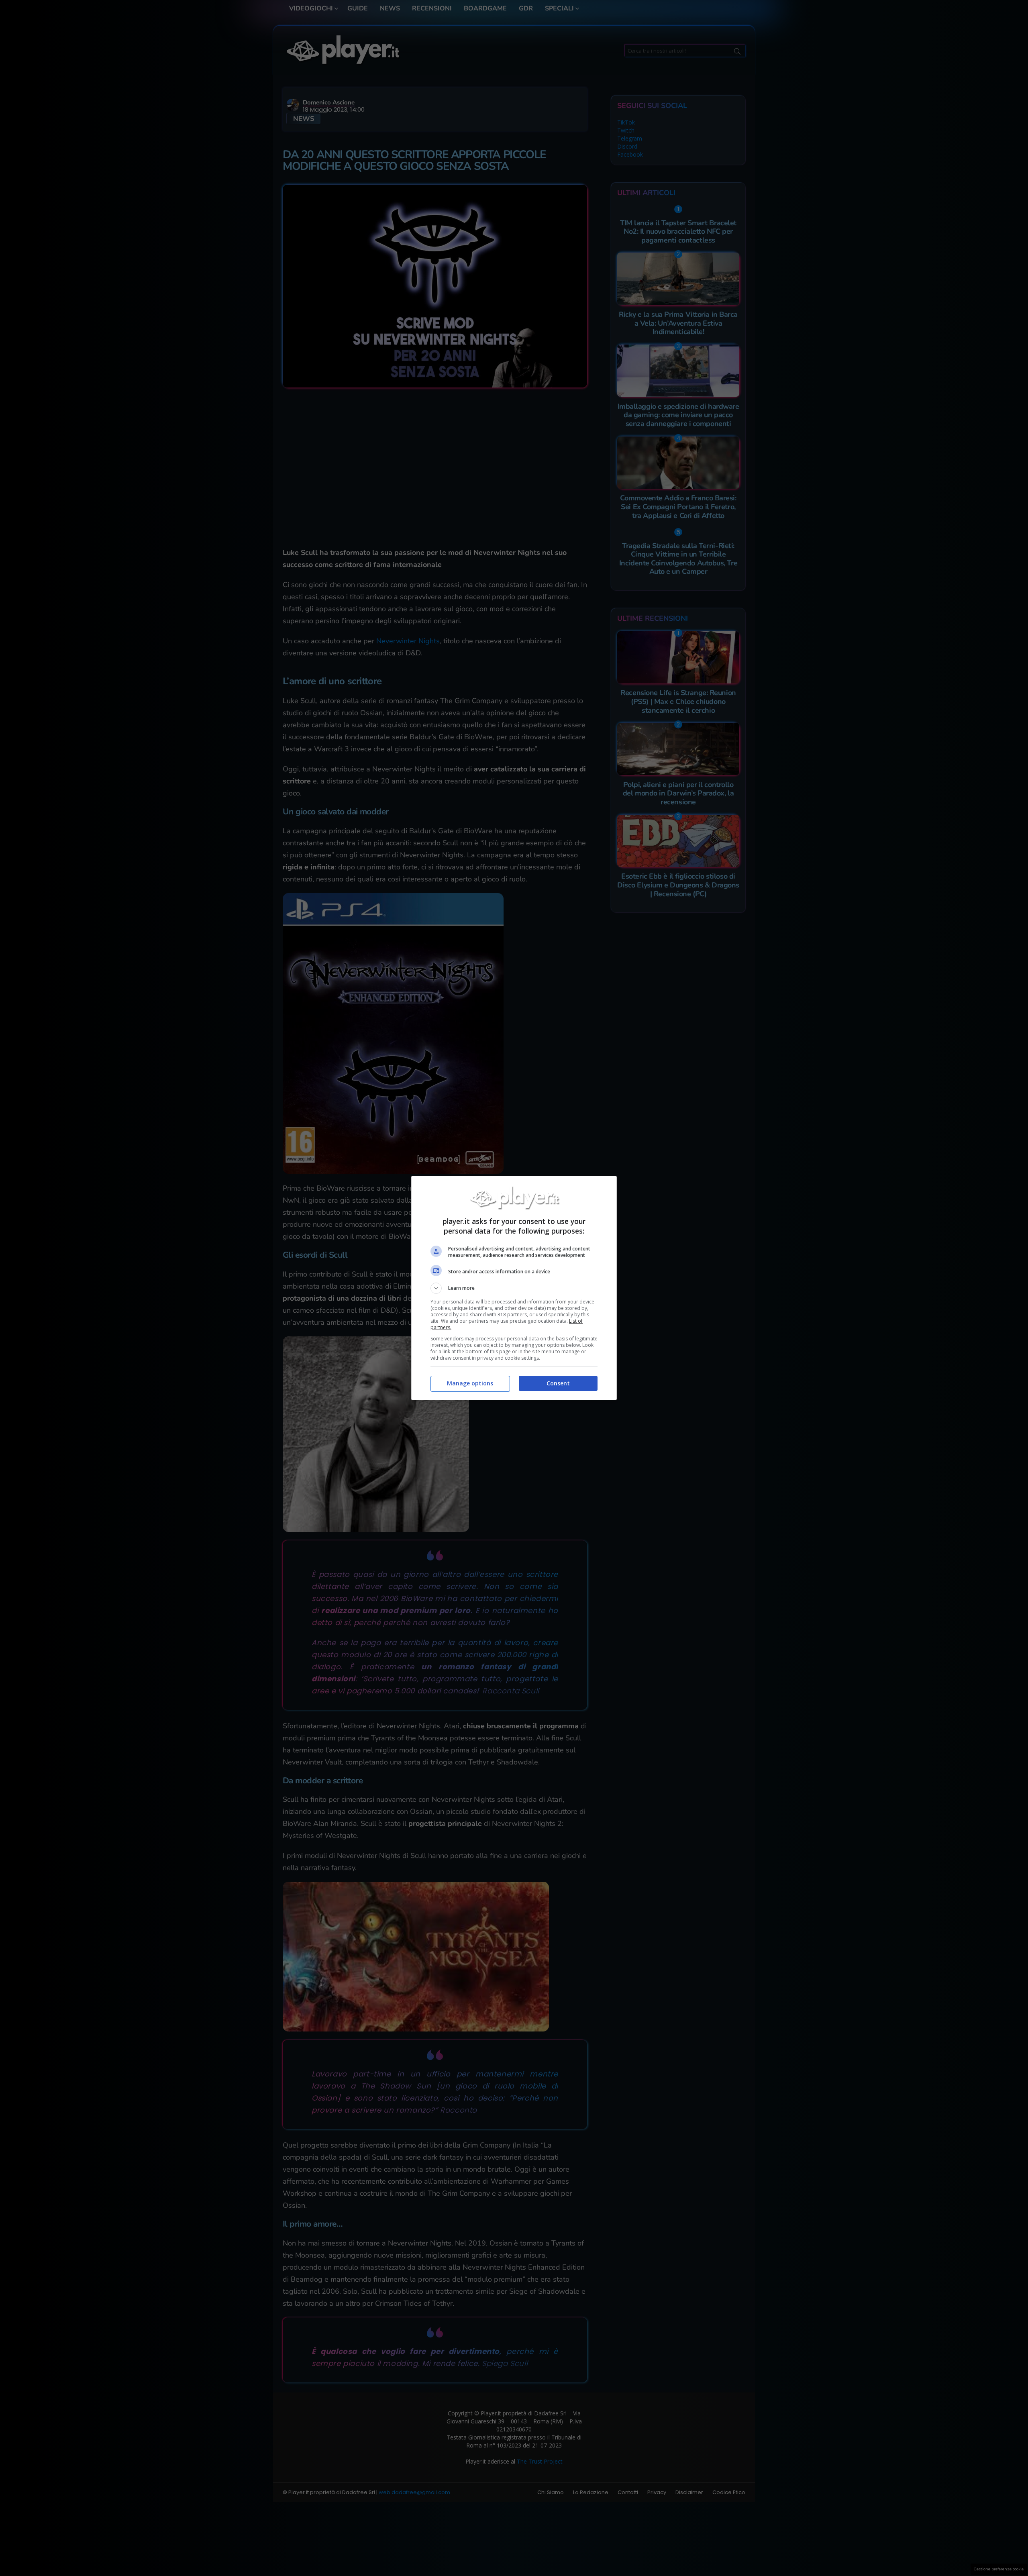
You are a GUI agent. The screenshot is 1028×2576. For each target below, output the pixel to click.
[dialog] (514, 1288)
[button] (514, 1288)
